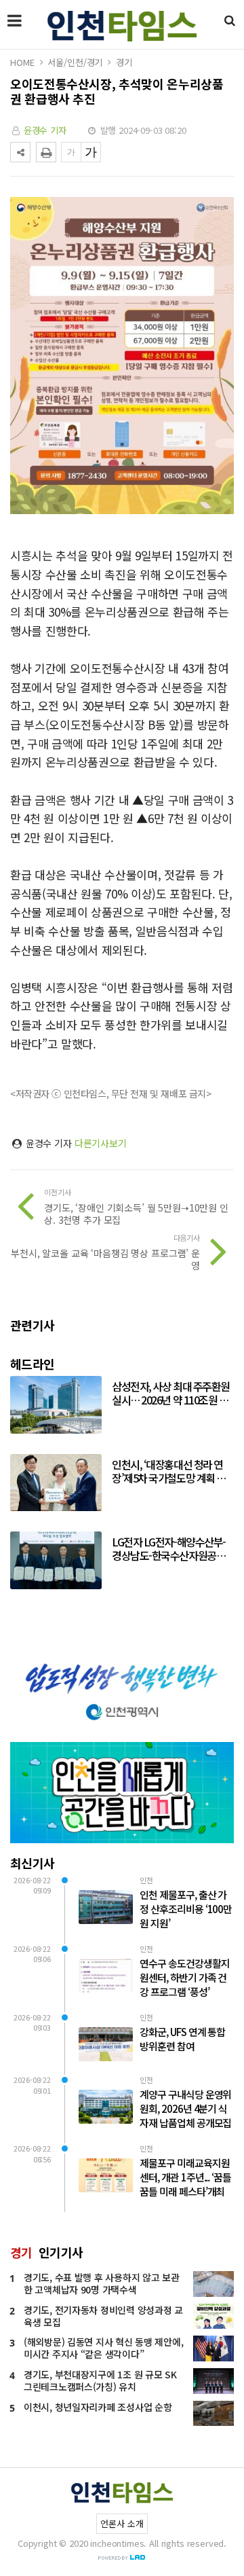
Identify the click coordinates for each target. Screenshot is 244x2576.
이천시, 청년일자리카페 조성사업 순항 (98, 2407)
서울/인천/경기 (75, 62)
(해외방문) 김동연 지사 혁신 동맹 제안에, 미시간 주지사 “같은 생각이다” (103, 2348)
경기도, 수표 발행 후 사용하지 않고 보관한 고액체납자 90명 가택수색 (102, 2283)
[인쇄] (46, 152)
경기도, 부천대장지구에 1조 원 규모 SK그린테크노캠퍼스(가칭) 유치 (100, 2380)
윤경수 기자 (45, 130)
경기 (124, 62)
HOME (22, 62)
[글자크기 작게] (71, 152)
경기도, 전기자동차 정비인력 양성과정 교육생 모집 (103, 2316)
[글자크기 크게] (91, 152)
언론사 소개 (122, 2523)
